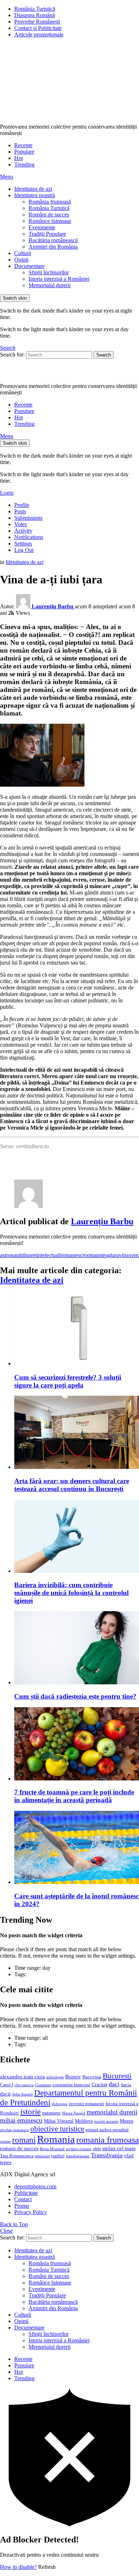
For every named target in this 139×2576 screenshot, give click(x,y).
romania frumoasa (108, 2140)
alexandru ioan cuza (22, 2077)
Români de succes (49, 215)
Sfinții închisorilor (49, 272)
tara (115, 1255)
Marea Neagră (74, 2113)
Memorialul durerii (50, 285)
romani (24, 2140)
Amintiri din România (53, 247)
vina (124, 1255)
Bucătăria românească (53, 240)
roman (5, 2141)
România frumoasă (50, 202)
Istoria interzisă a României (59, 279)
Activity (23, 531)
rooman (91, 1255)
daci (114, 2084)
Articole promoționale (39, 34)
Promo (22, 2206)
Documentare (29, 266)
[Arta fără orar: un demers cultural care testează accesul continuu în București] (77, 1433)
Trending (24, 165)
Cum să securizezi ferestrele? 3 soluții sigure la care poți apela (68, 1381)
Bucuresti (117, 2076)
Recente (23, 145)
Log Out (24, 550)
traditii (58, 2156)
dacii (5, 2094)
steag (105, 1255)
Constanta (43, 2085)
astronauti (11, 1255)
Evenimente (42, 227)
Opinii (21, 260)
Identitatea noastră (35, 195)
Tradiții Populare (47, 234)
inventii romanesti (86, 2104)
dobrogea (60, 2104)
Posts (20, 511)
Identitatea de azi (33, 189)
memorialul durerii (112, 2112)
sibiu (97, 2149)
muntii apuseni (106, 2121)
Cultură (23, 253)
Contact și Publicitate (38, 28)
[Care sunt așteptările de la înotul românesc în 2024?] (77, 1848)
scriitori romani (79, 2149)
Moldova (84, 2121)
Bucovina (92, 2077)
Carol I (7, 2085)
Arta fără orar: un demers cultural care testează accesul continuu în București (72, 1485)
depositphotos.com (35, 2186)
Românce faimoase (50, 221)
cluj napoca (24, 2085)
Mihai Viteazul (59, 2121)
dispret (29, 1255)
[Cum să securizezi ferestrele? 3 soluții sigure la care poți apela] (77, 1329)
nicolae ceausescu (14, 2130)
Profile (22, 505)
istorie (30, 2112)
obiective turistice (57, 2129)
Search (104, 355)
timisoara (42, 2156)
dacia (126, 2085)
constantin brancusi (71, 2085)
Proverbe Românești (37, 22)
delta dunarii (22, 2094)
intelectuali (49, 1255)
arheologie (55, 2077)
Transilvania (107, 2155)
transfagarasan (78, 2156)
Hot (19, 158)
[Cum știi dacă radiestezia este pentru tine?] (77, 1648)
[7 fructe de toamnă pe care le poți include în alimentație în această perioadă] (77, 1745)
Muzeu (127, 2121)
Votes (20, 524)
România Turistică (35, 9)
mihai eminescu (21, 2120)
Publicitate (26, 2193)
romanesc (72, 1255)
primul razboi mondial (107, 2130)
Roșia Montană (52, 2149)
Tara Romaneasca (17, 2156)
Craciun (99, 2085)
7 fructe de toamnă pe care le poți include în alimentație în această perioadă (74, 1796)
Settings (23, 544)
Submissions (28, 518)
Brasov (73, 2077)
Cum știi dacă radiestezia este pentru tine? (75, 1696)
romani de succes (19, 2148)
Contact (23, 2199)
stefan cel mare (119, 2148)
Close (6, 2231)
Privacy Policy (31, 2212)
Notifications (29, 537)
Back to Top (14, 2224)
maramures (51, 2113)
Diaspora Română (35, 15)
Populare (24, 152)
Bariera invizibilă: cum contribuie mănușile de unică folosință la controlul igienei (71, 1593)
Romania (56, 2139)
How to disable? (18, 2567)
